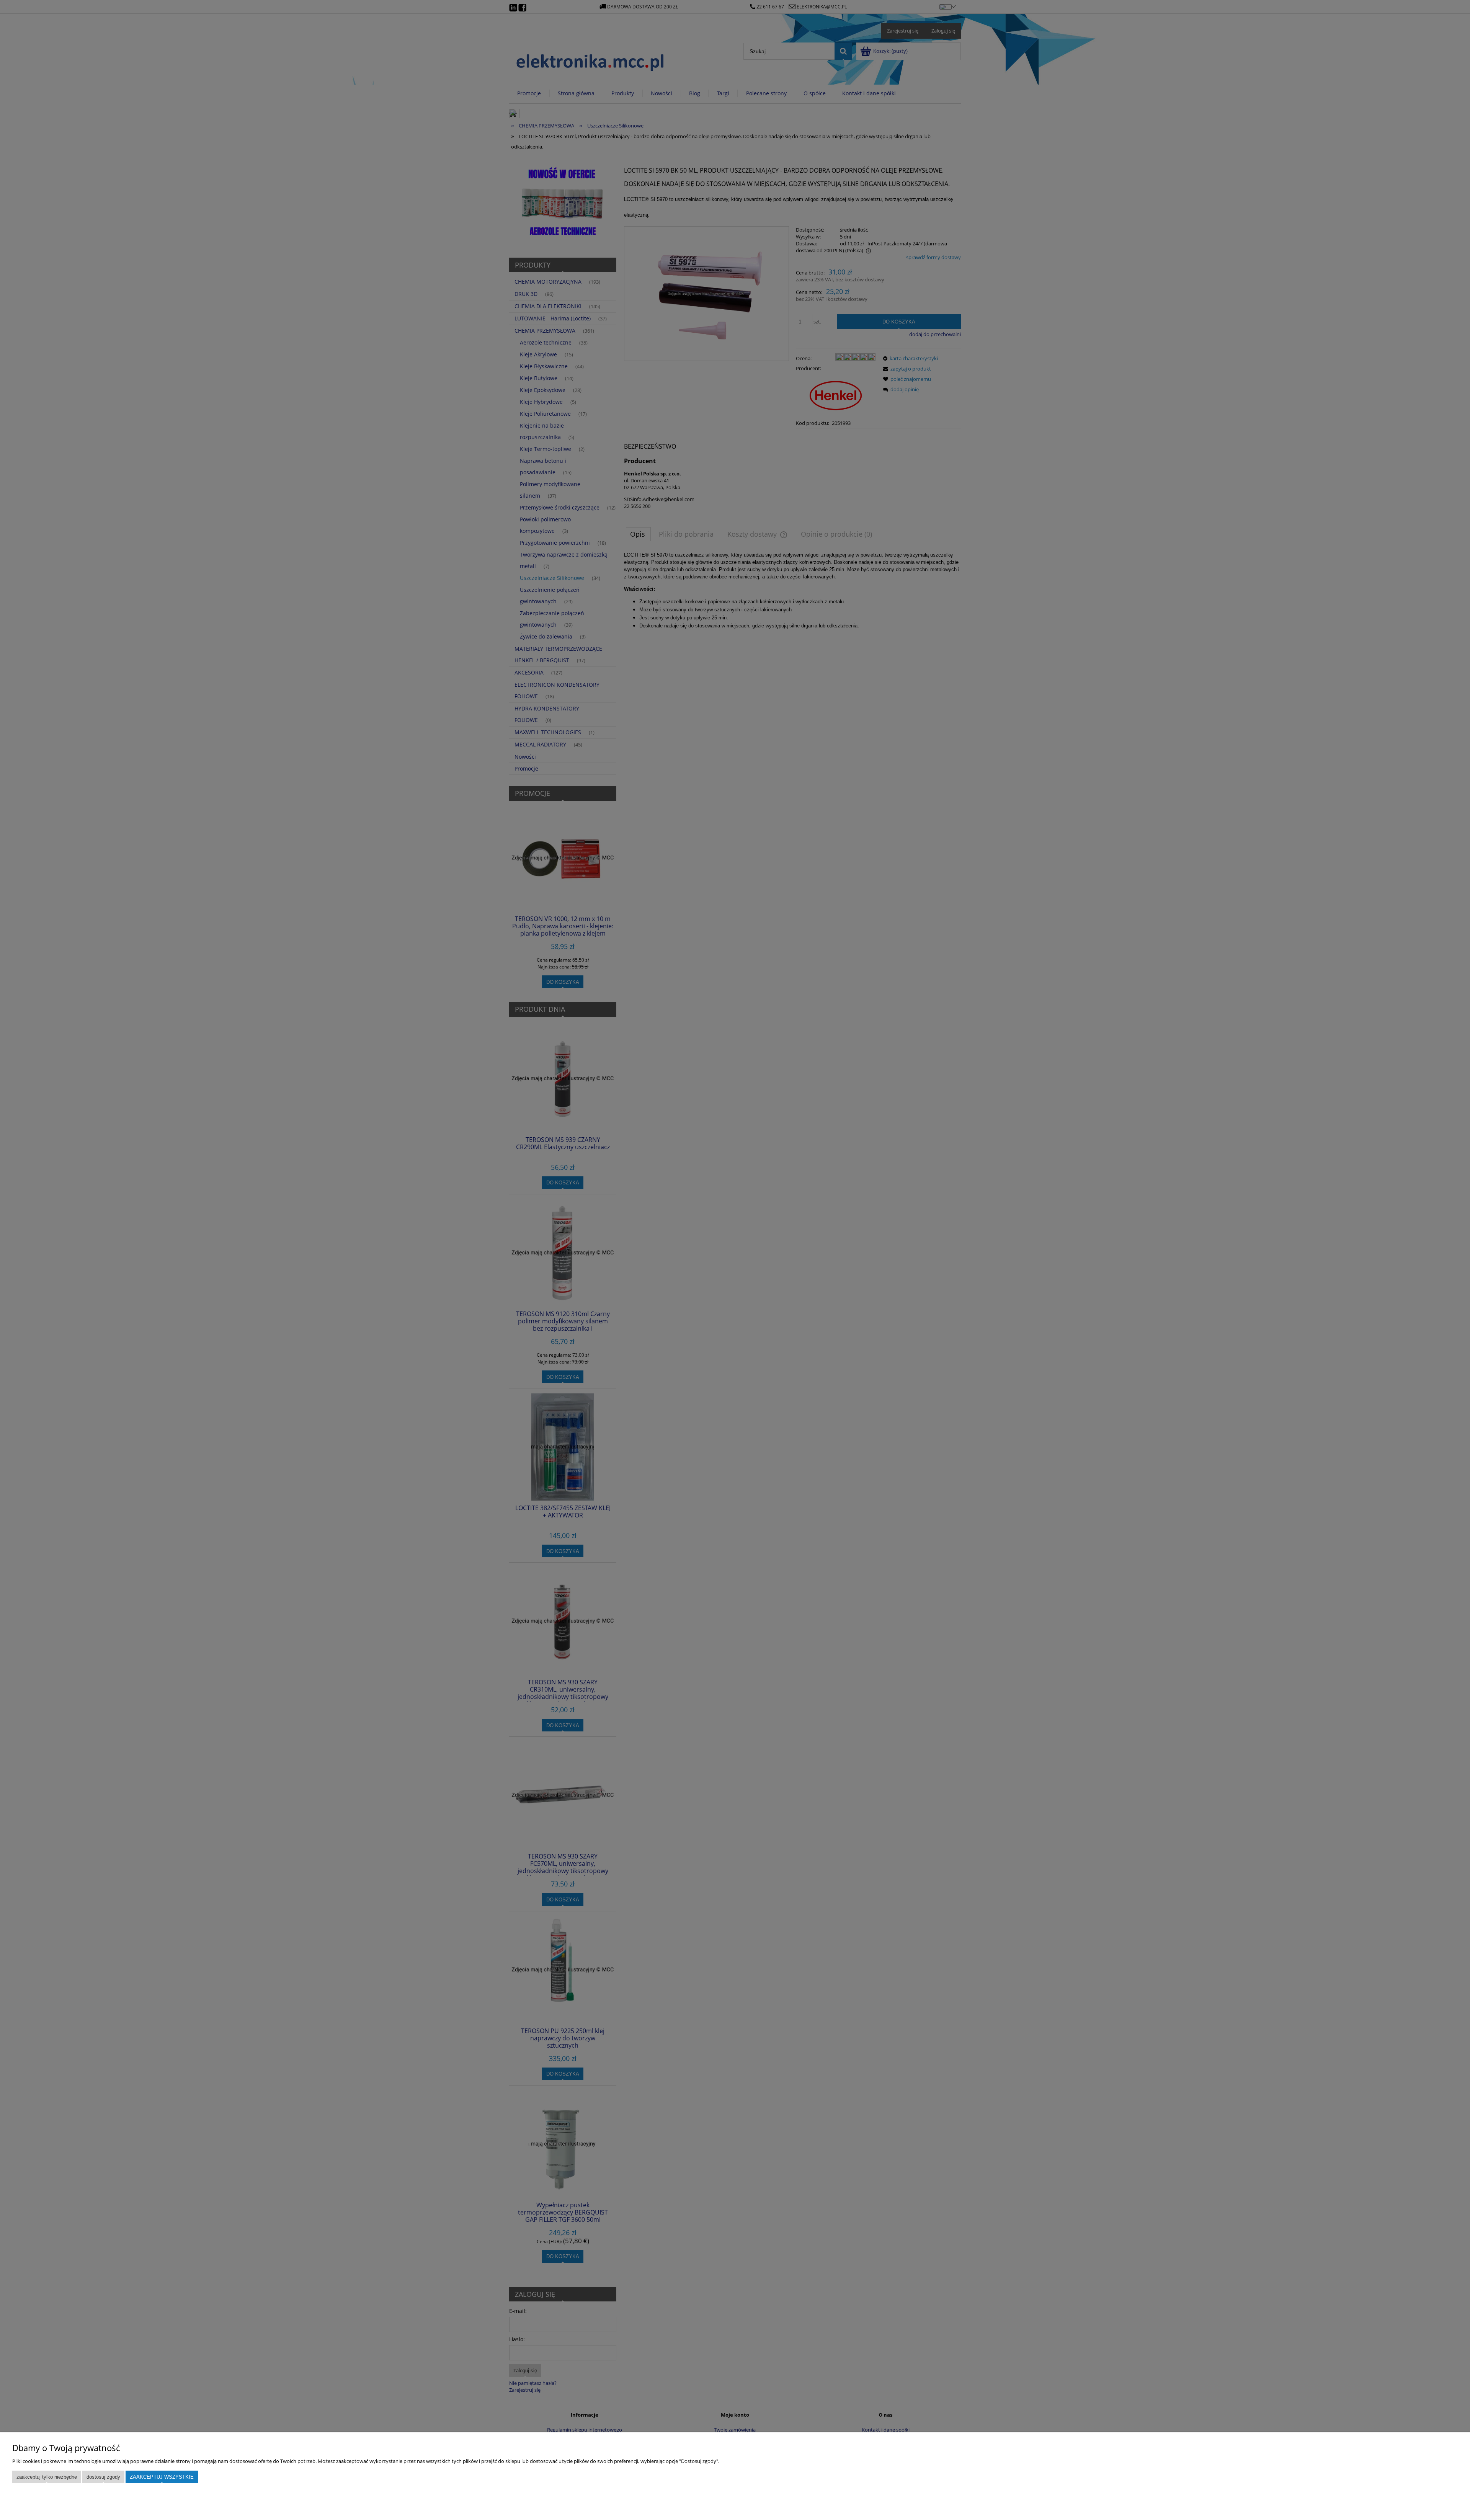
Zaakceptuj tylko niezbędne (47, 2477)
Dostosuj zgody (103, 2477)
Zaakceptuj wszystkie (162, 2477)
